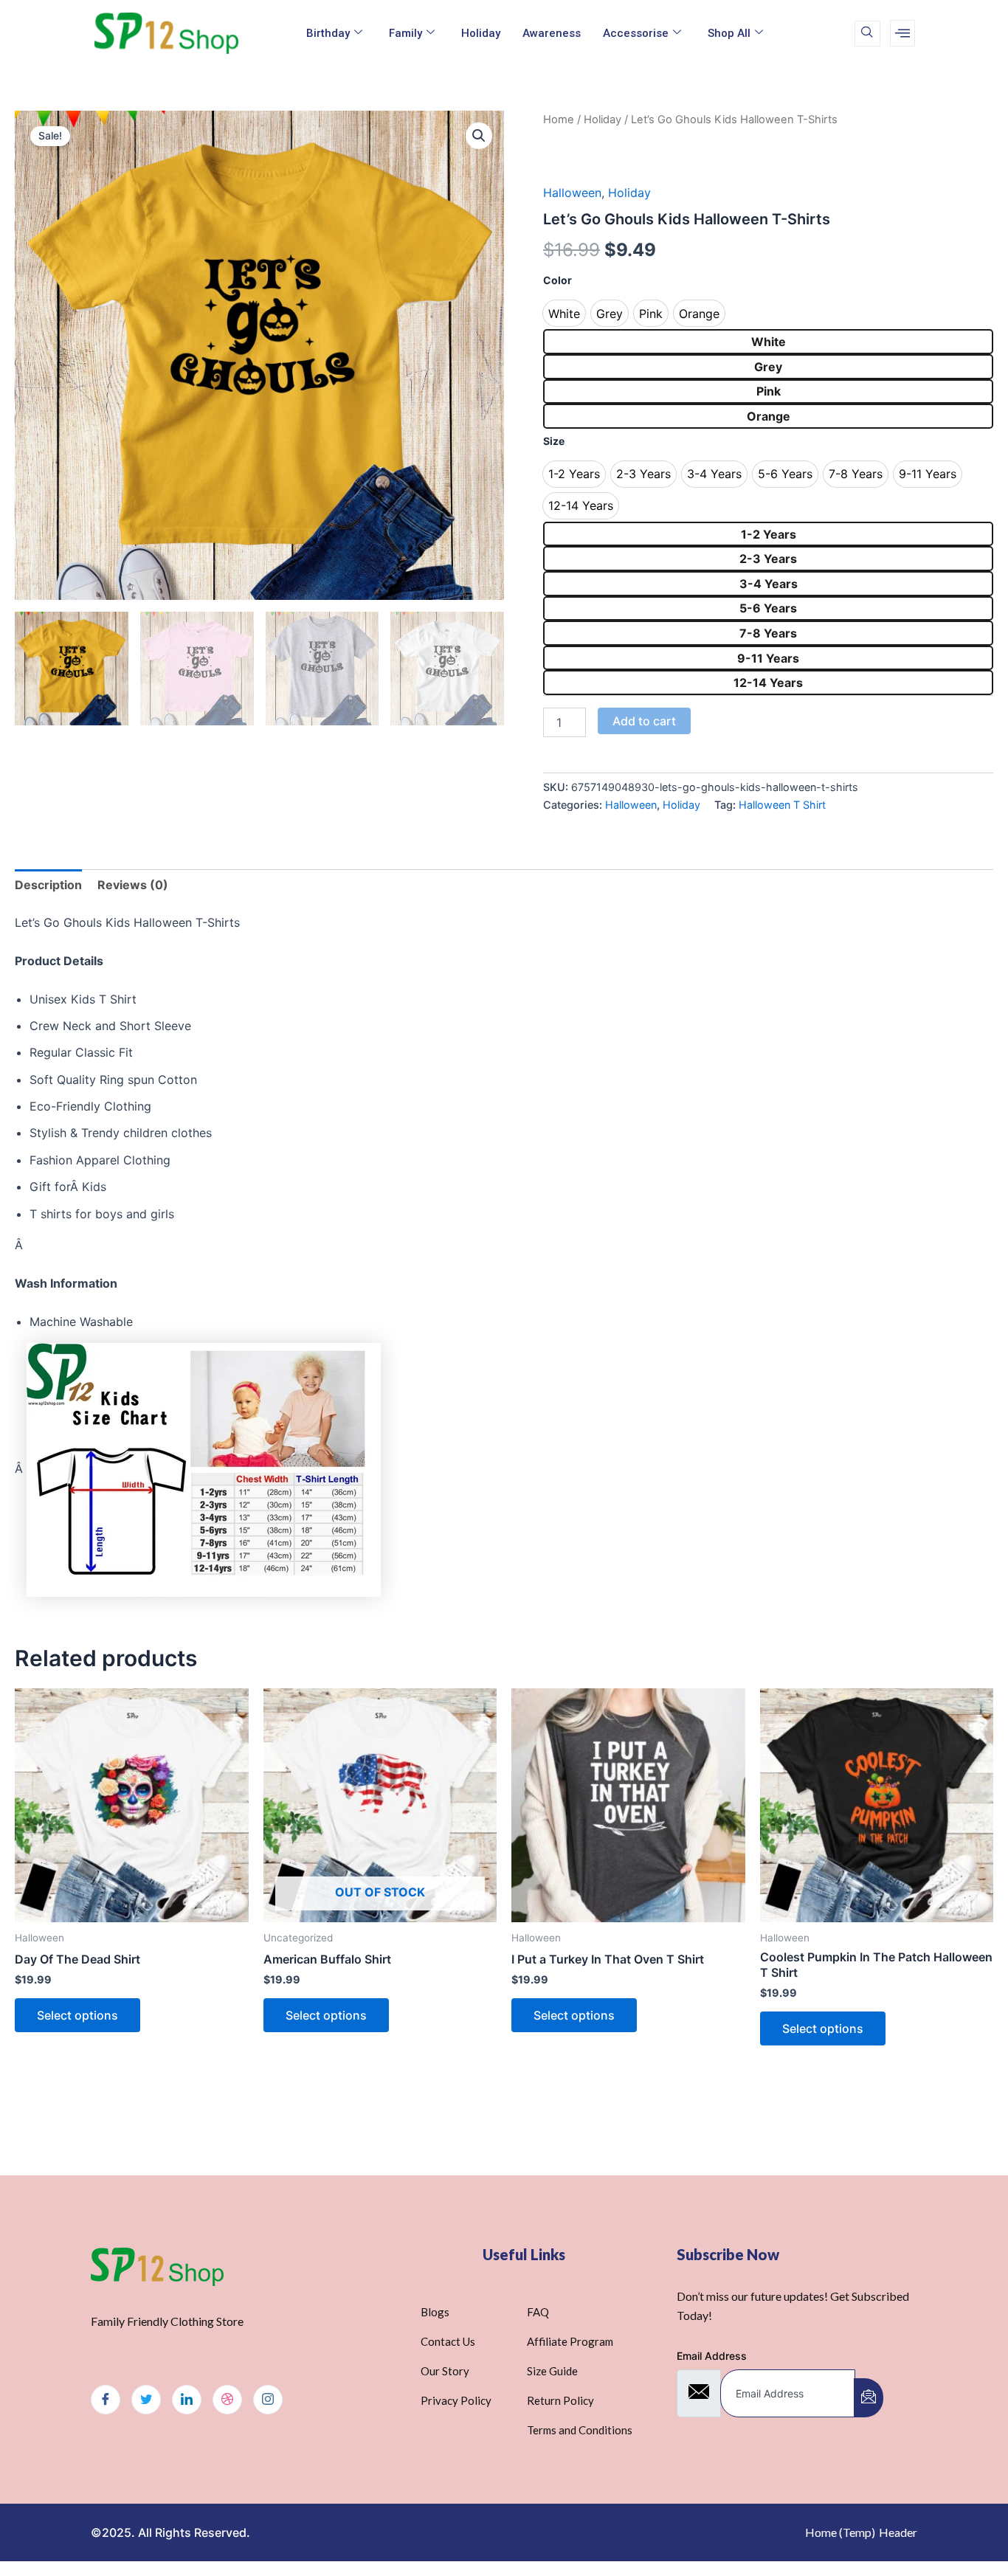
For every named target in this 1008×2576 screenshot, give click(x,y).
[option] (564, 313)
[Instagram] (268, 2400)
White (769, 342)
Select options (77, 2015)
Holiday (481, 33)
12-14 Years (768, 683)
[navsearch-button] (867, 34)
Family (405, 33)
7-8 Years (768, 633)
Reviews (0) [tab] (133, 885)
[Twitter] (146, 2400)
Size (554, 441)
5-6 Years (768, 608)
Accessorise (636, 33)
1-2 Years (769, 534)
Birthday (328, 33)
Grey (768, 367)
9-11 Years (768, 658)
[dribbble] (227, 2400)
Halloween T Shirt (782, 805)
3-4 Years (769, 584)
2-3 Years (768, 559)
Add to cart (644, 721)
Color (557, 280)
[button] (479, 136)
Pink (769, 391)
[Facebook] (106, 2400)
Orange (769, 416)
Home (559, 120)
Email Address (712, 2356)
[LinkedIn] (187, 2400)
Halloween (572, 193)
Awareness (552, 33)
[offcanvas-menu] (902, 33)
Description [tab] (48, 885)
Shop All (729, 33)
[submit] (869, 2398)
